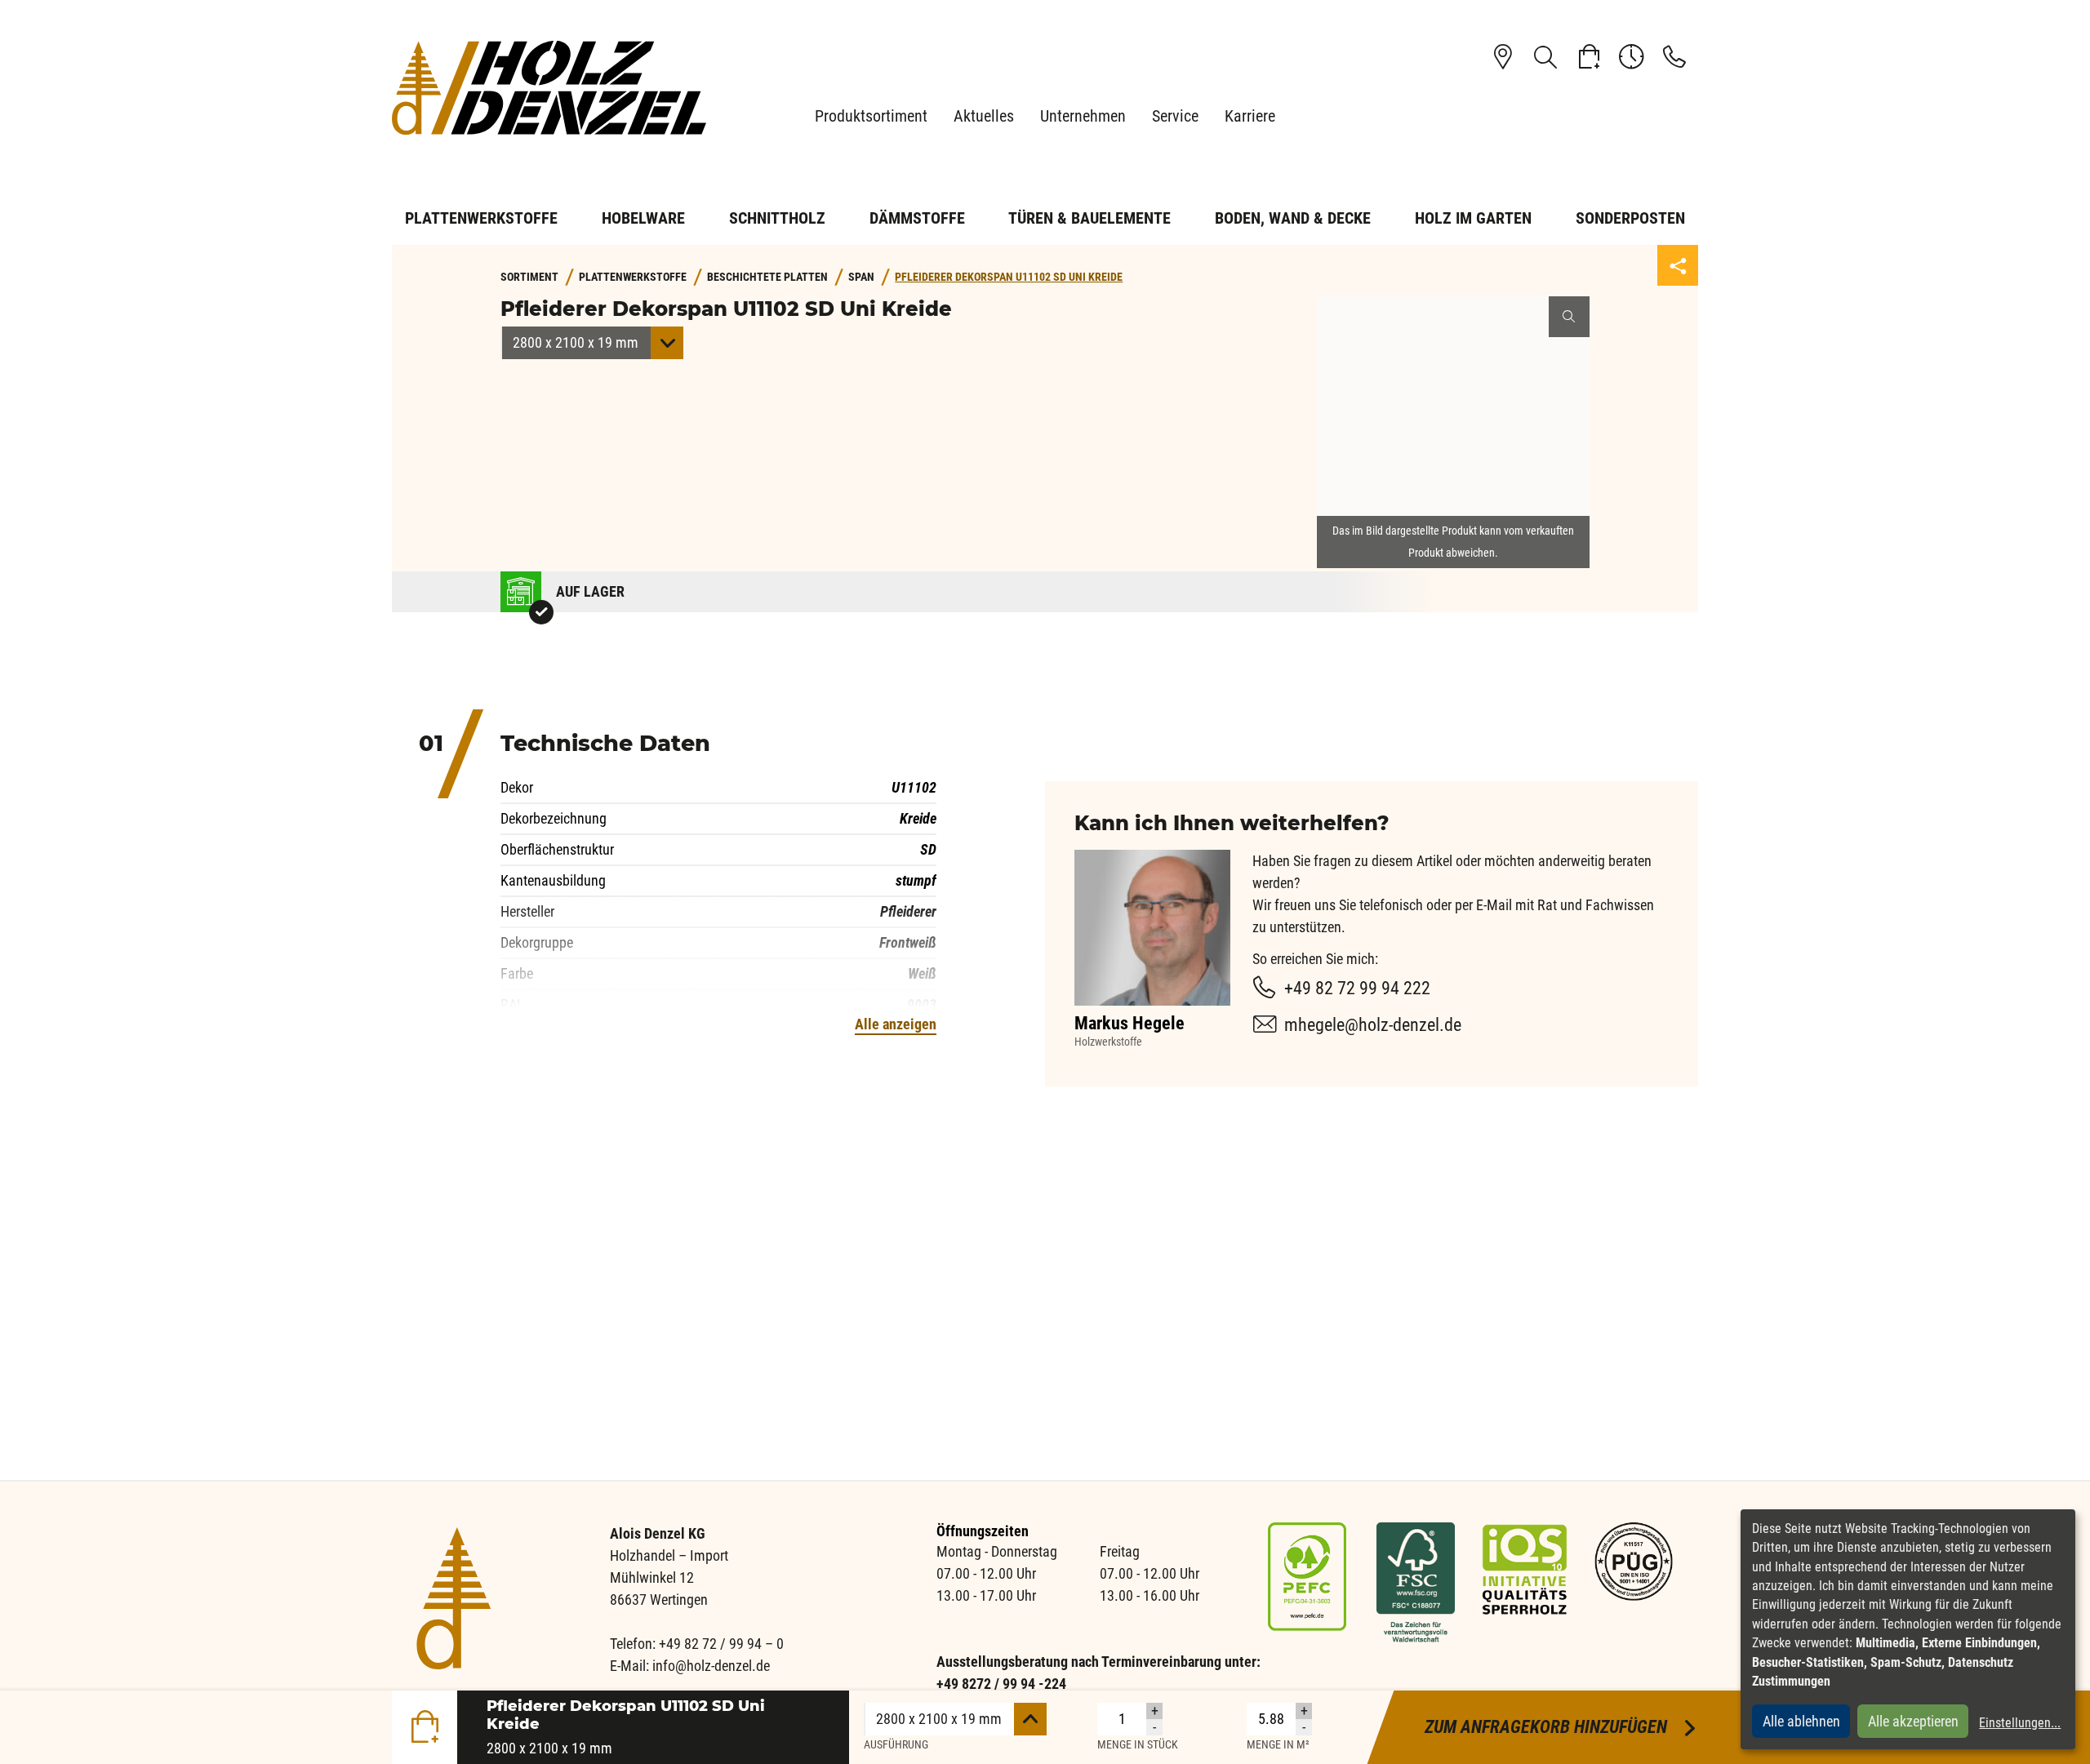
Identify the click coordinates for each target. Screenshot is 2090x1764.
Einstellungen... (2020, 1723)
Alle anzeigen (896, 1024)
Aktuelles (984, 116)
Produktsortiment (871, 116)
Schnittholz (777, 218)
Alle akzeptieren (1913, 1721)
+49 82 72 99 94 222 (1357, 988)
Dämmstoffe (917, 218)
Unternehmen (1083, 116)
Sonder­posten (1630, 218)
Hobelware (643, 218)
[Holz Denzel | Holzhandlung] (555, 88)
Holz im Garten (1473, 218)
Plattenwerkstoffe (481, 218)
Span (861, 277)
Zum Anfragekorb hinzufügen (1561, 1727)
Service (1175, 116)
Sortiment (529, 277)
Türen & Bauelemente (1089, 218)
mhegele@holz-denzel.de (1373, 1025)
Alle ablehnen (1801, 1721)
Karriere (1250, 116)
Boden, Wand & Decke (1293, 218)
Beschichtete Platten (767, 277)
